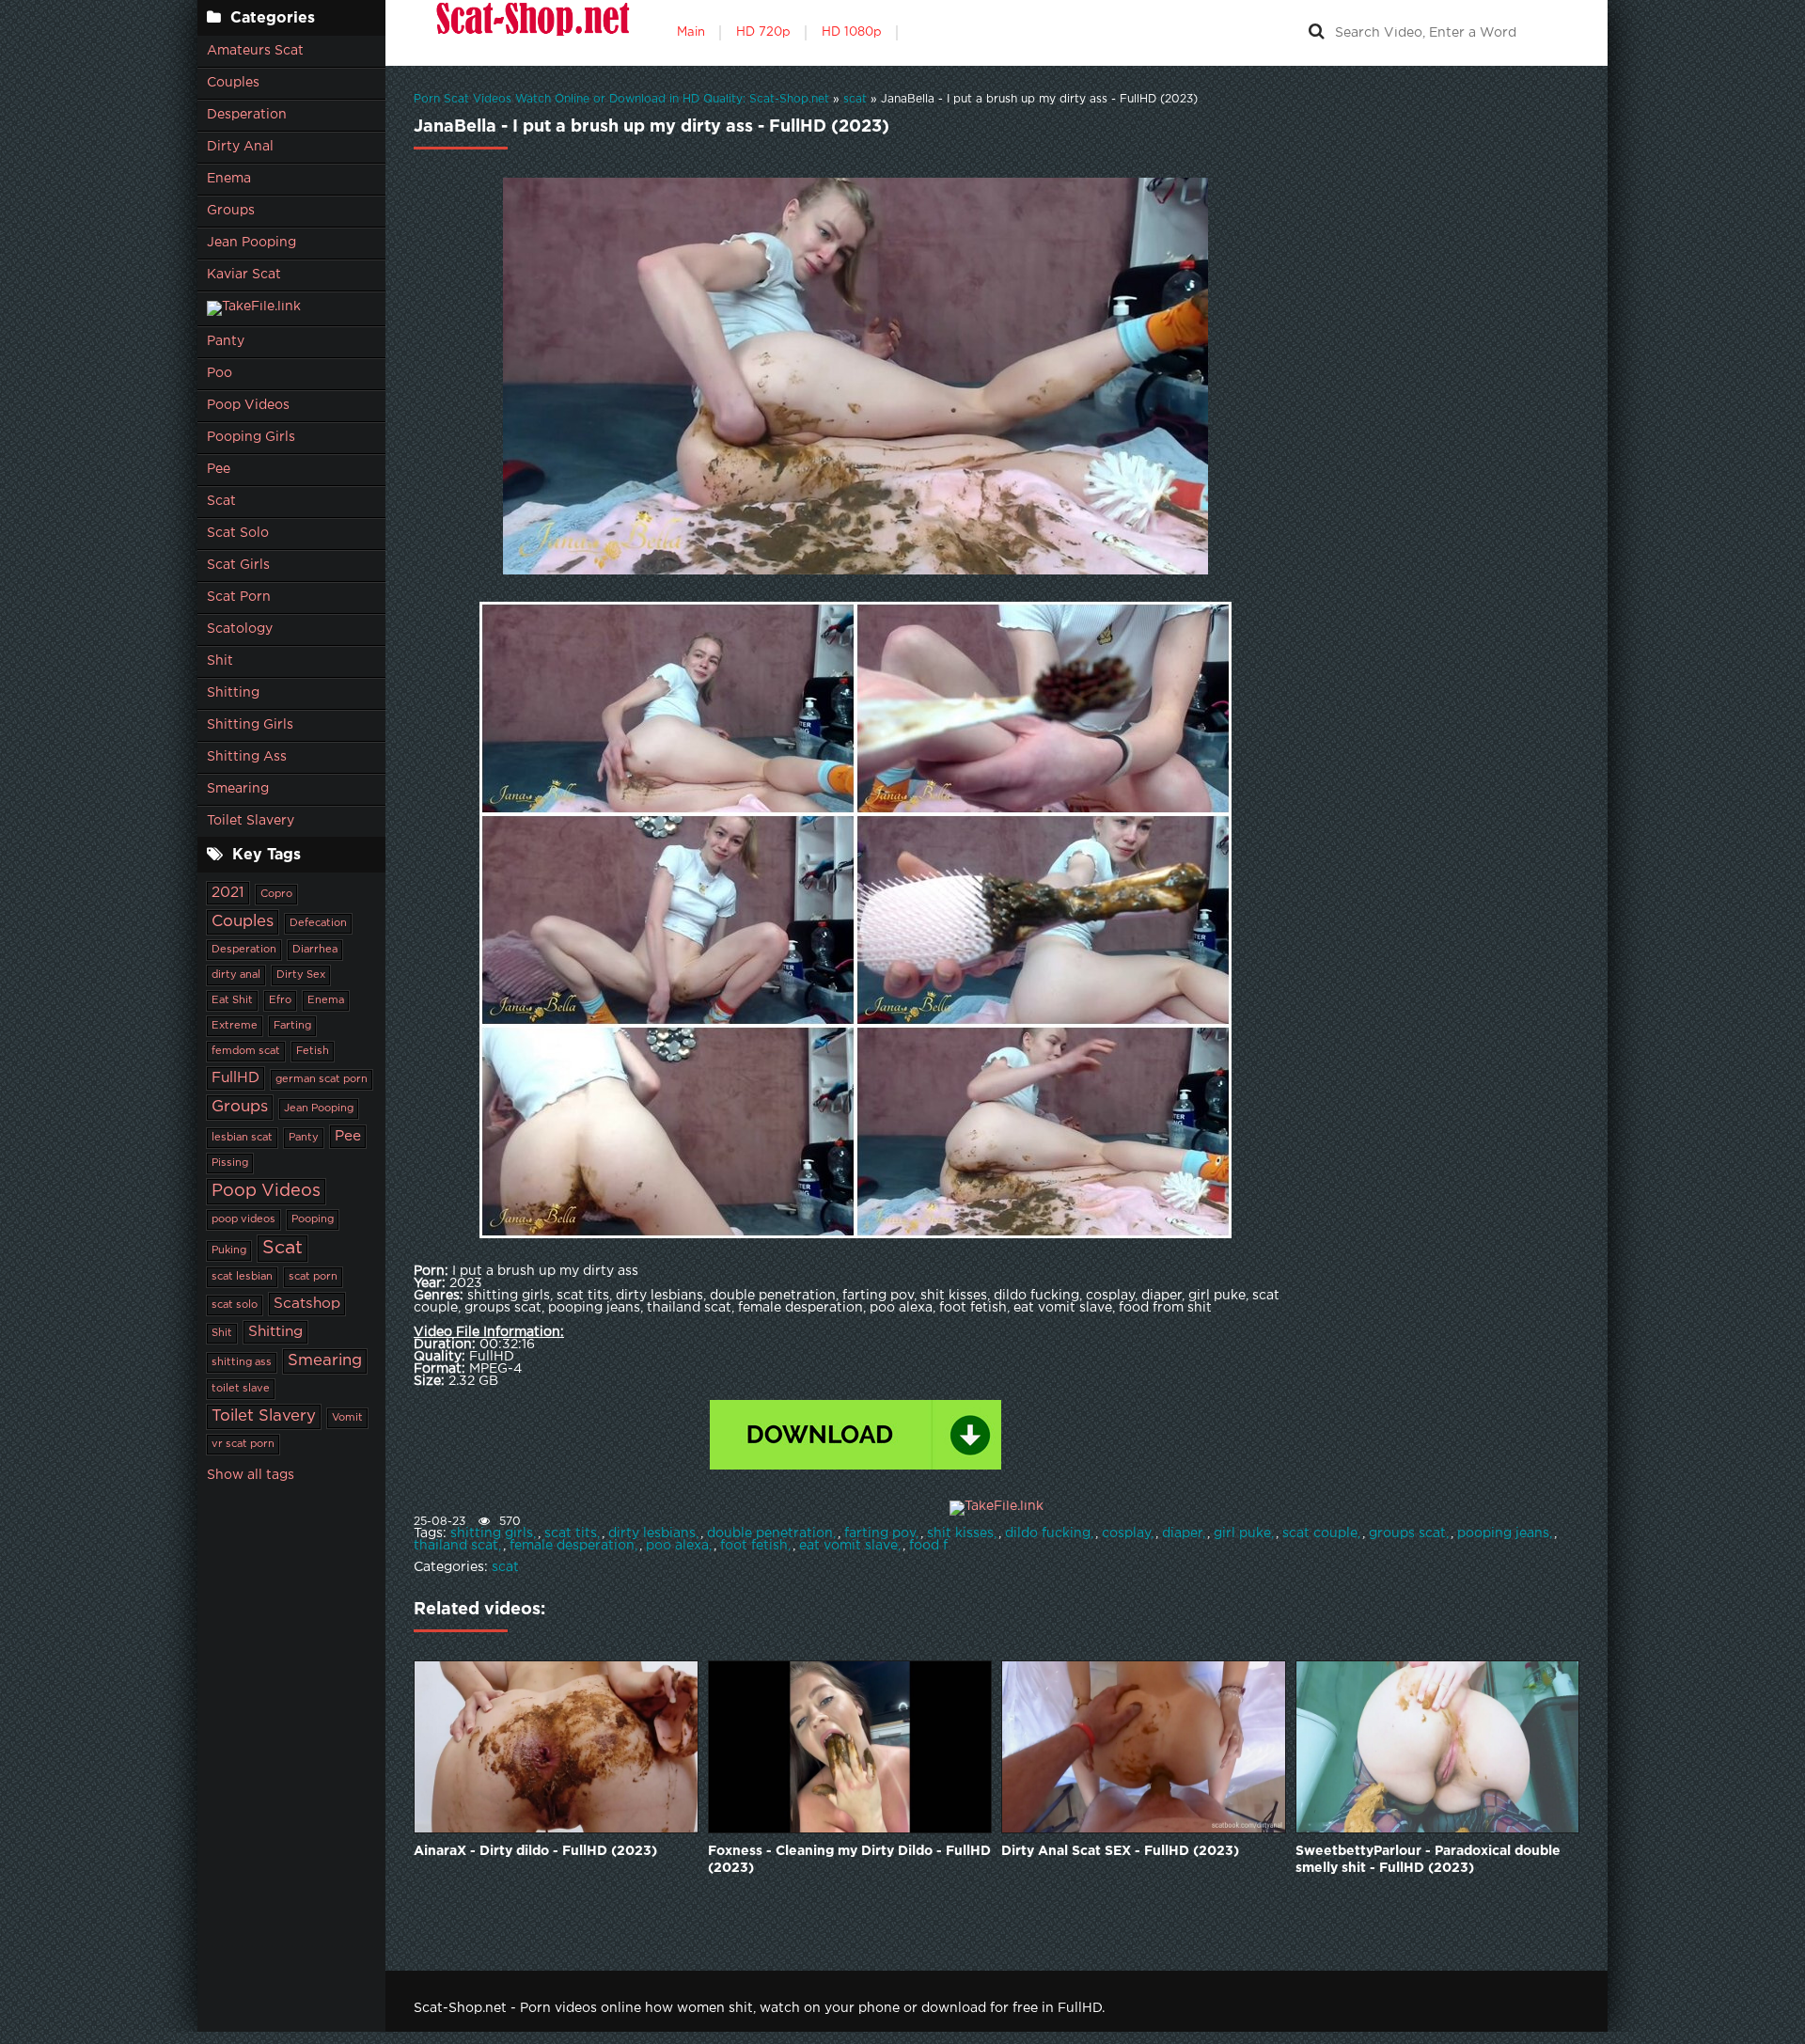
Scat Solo (238, 533)
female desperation (572, 1546)
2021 (228, 893)
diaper (1182, 1533)
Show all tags (251, 1475)
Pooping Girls (251, 437)
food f (928, 1546)
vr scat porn (243, 1444)
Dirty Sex (301, 975)
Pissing (230, 1163)
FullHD (235, 1078)
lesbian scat (242, 1138)
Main (691, 32)
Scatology (240, 629)
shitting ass (242, 1362)
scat (505, 1567)
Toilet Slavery (251, 821)
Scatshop (307, 1304)
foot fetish (754, 1546)
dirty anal (236, 975)
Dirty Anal (240, 147)
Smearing (238, 789)
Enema (229, 179)
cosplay (1126, 1533)
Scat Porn (239, 597)
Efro (280, 1000)
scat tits (571, 1533)
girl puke (1242, 1533)
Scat (221, 501)
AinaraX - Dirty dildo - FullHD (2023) (535, 1851)
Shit (220, 661)
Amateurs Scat (255, 51)
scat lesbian (242, 1277)
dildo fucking (1048, 1533)
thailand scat (456, 1546)
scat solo (235, 1305)
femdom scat (246, 1051)
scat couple (1320, 1533)
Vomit (347, 1418)
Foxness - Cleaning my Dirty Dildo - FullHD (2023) (849, 1860)
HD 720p (763, 32)
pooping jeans (1503, 1533)
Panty (226, 341)
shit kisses (960, 1533)
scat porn (313, 1277)
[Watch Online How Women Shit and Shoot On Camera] (531, 33)
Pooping (313, 1219)
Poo (220, 373)
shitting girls (492, 1533)
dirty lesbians (652, 1533)
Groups (231, 211)
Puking (229, 1250)
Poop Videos (248, 405)
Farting (292, 1026)
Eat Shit (232, 1000)
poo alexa (677, 1546)
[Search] (1316, 33)
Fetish (313, 1051)
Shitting (233, 693)
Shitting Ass (247, 757)
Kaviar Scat (244, 275)
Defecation (318, 923)
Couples (233, 83)
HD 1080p (852, 32)
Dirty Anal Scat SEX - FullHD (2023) (1120, 1851)
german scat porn (322, 1079)
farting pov (880, 1533)
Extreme (235, 1026)
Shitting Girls (250, 725)
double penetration (770, 1533)
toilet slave (241, 1389)
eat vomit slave (848, 1546)
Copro (276, 894)
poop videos (243, 1219)
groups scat (1407, 1533)
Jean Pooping (251, 243)
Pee (219, 469)
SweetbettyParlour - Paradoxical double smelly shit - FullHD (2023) (1428, 1860)
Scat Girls (238, 565)
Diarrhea (315, 950)
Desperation (247, 115)
